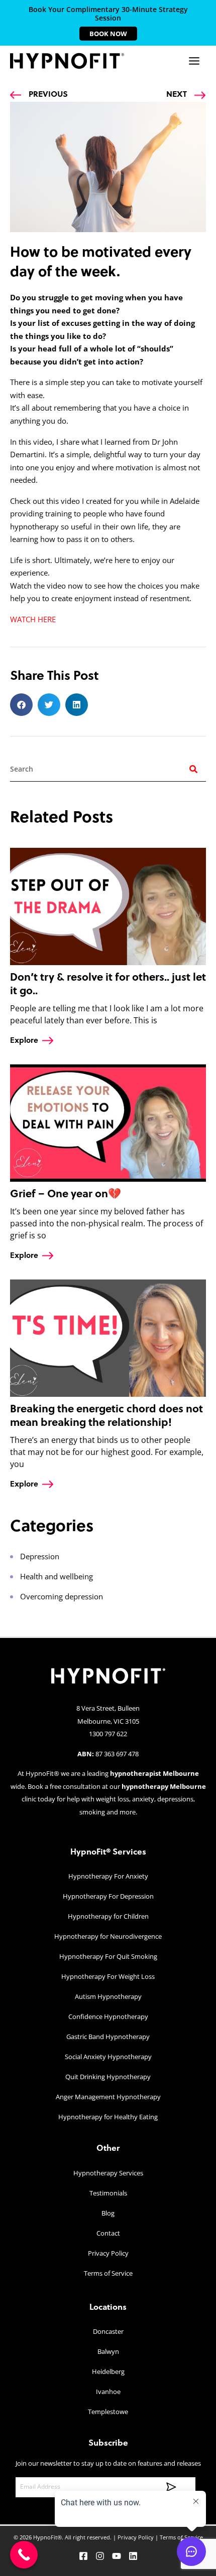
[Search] (193, 769)
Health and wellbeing (57, 1576)
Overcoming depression (62, 1596)
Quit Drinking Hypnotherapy (108, 2077)
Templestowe (108, 2412)
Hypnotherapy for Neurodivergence (108, 1936)
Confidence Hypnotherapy (108, 2016)
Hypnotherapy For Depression (108, 1896)
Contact (108, 2233)
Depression (40, 1556)
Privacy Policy (108, 2253)
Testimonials (108, 2193)
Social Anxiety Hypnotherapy (108, 2057)
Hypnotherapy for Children (108, 1916)
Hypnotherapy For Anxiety (108, 1876)
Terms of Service (108, 2273)
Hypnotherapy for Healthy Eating (108, 2117)
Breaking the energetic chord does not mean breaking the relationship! (106, 1415)
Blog (108, 2213)
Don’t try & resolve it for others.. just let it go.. (108, 984)
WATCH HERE (33, 619)
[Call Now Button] (24, 2555)
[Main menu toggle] (194, 61)
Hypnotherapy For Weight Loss (108, 1976)
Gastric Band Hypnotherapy (108, 2037)
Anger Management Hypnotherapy (108, 2097)
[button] (21, 705)
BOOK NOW (108, 34)
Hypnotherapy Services (108, 2173)
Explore (24, 1040)
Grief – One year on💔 (66, 1193)
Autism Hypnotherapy (108, 1996)
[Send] (168, 2487)
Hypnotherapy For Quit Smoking (108, 1956)
